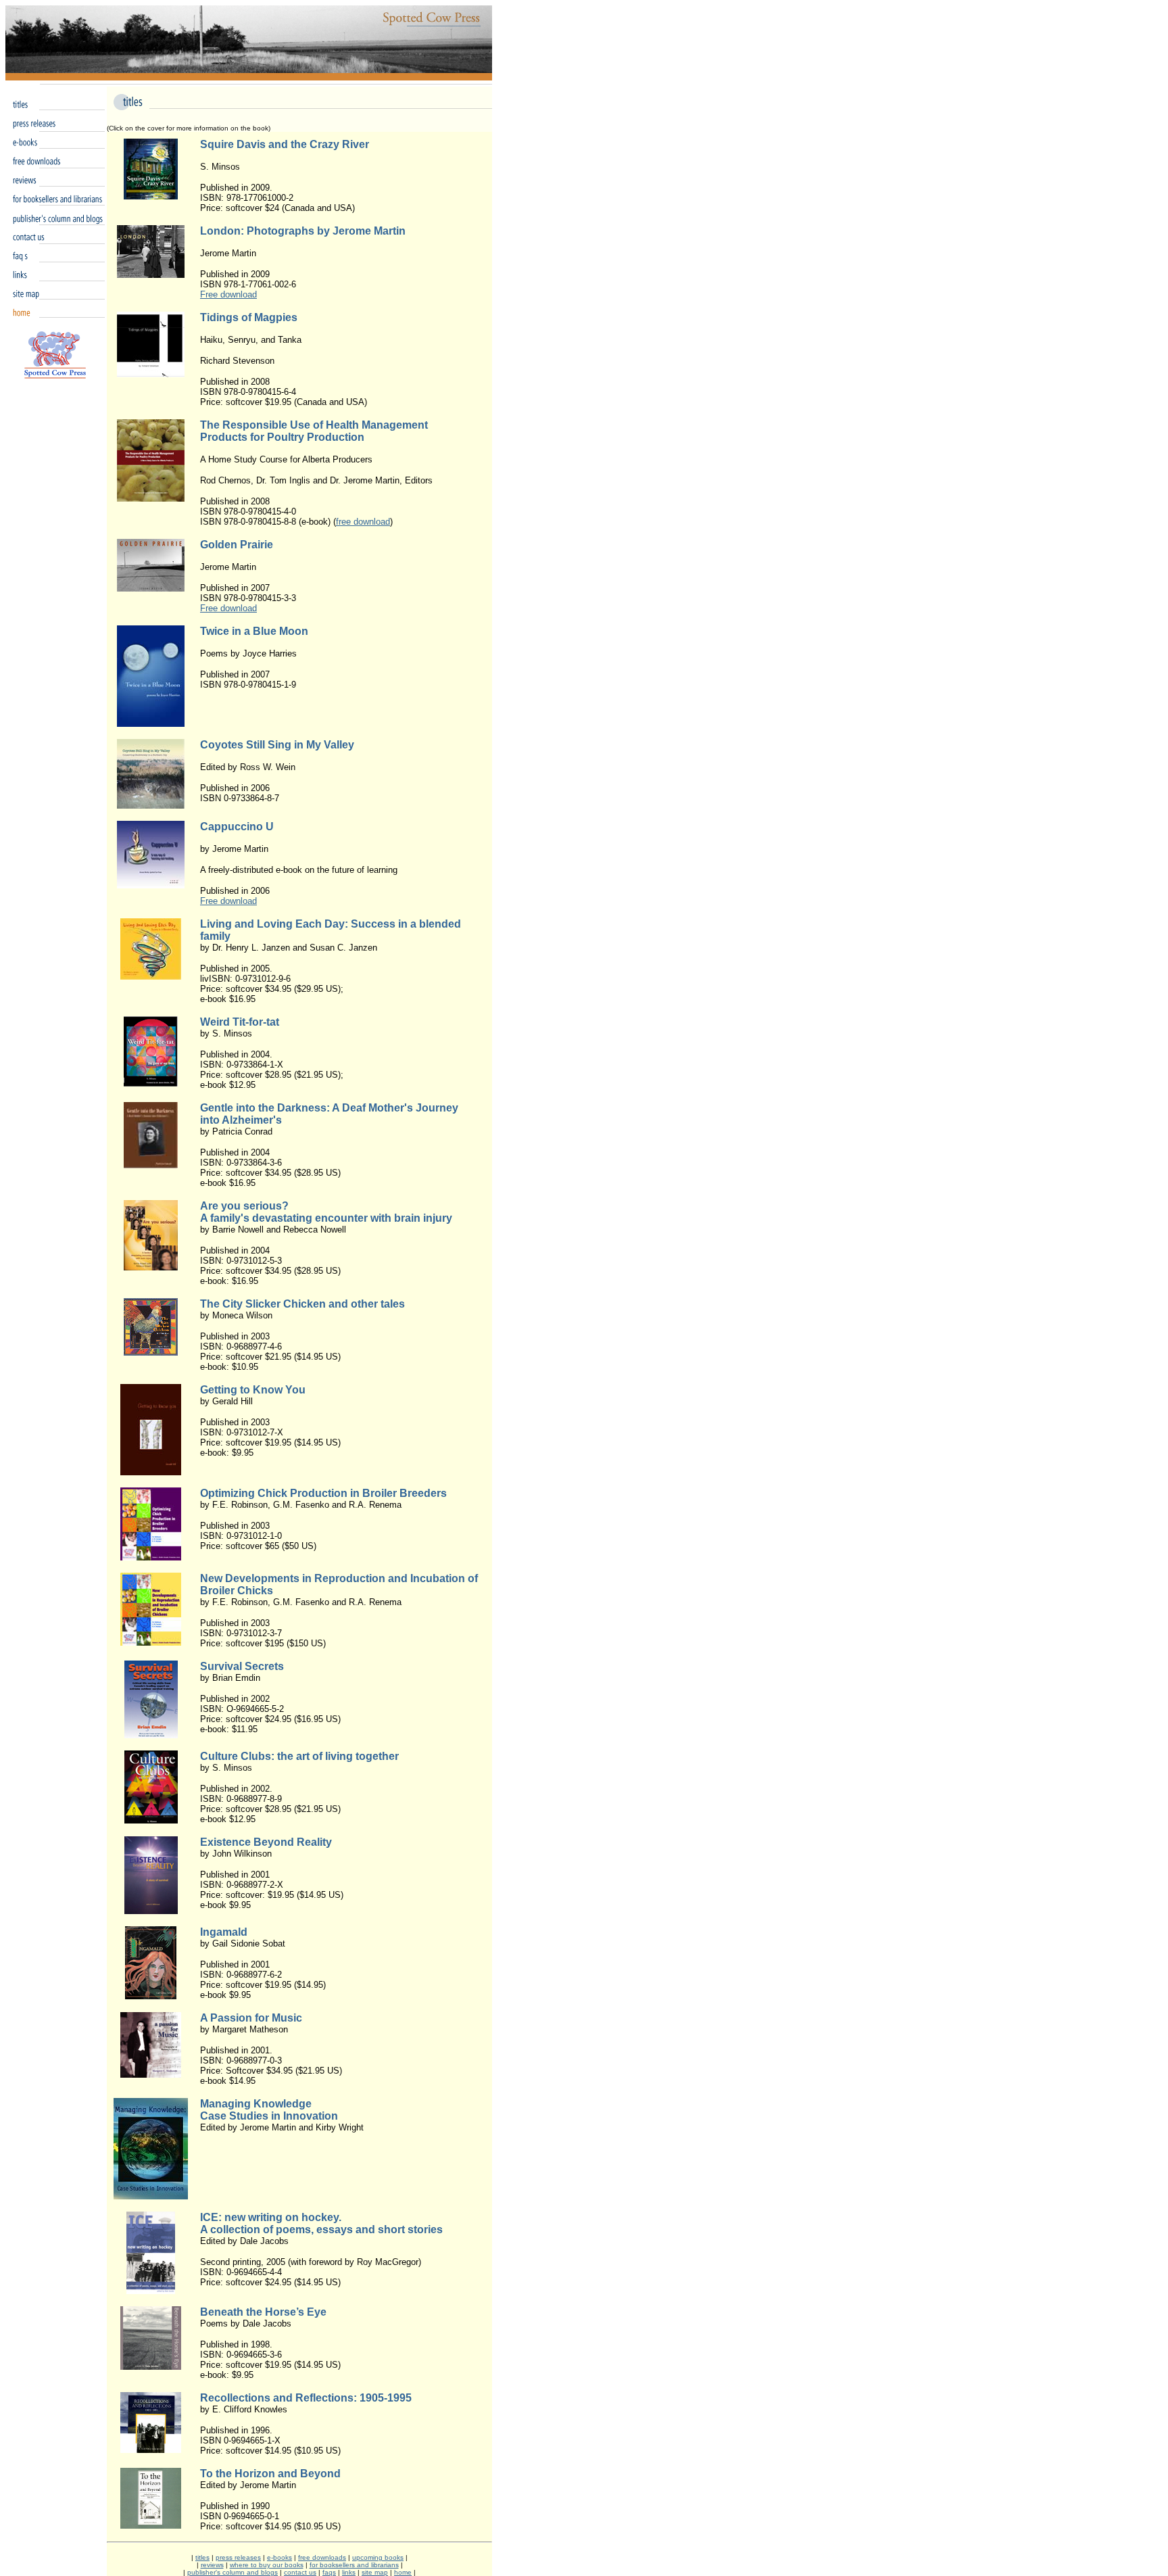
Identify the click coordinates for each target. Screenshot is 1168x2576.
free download (363, 522)
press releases (238, 2557)
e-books (279, 2557)
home (403, 2572)
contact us (300, 2572)
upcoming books (378, 2557)
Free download (228, 294)
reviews (212, 2565)
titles (202, 2557)
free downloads (322, 2557)
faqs (329, 2572)
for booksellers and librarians (354, 2565)
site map (375, 2572)
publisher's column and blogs (233, 2572)
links (349, 2572)
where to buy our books (267, 2565)
